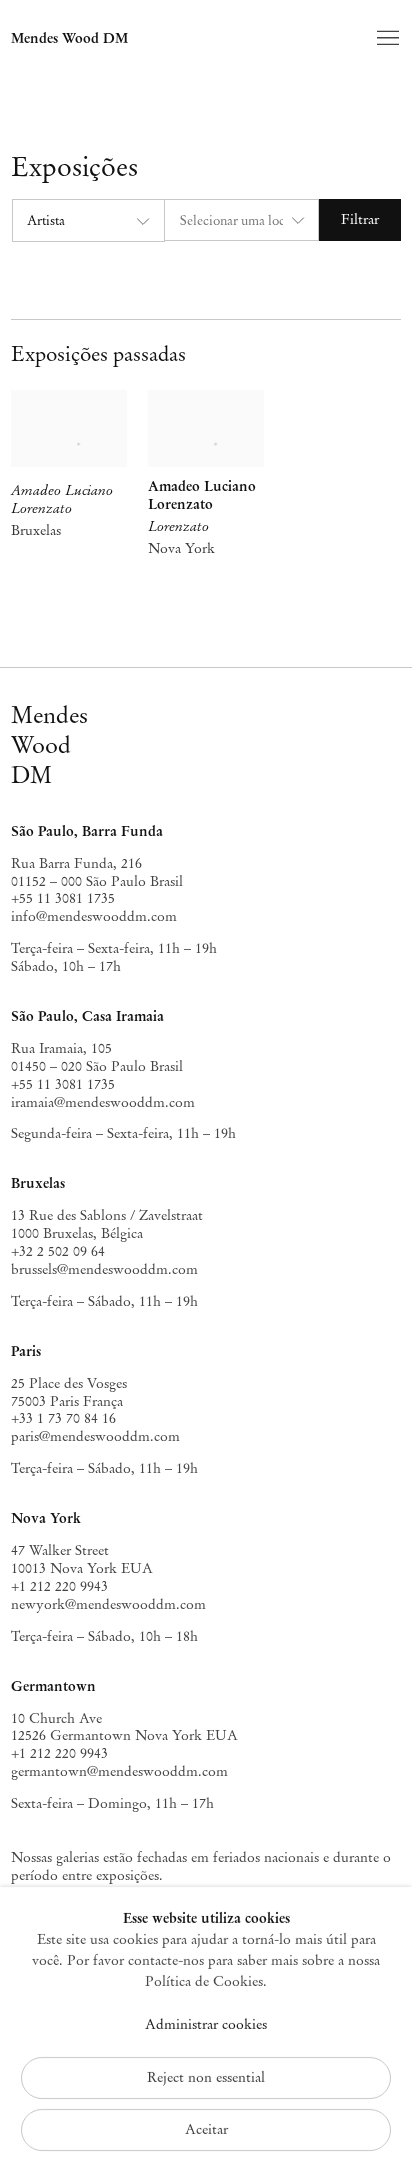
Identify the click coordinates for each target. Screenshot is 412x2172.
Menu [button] (386, 39)
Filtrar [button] (360, 219)
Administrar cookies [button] (206, 2024)
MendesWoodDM (49, 744)
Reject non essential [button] (206, 2077)
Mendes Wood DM (69, 38)
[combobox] (87, 220)
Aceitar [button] (206, 2129)
